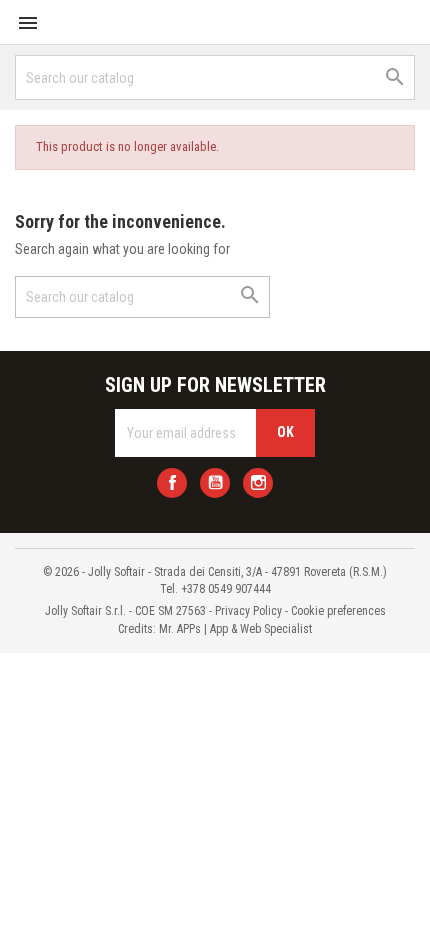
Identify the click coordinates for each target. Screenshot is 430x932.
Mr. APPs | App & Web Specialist (235, 629)
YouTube (215, 483)
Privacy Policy (248, 611)
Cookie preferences (338, 611)
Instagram (258, 483)
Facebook (172, 483)
